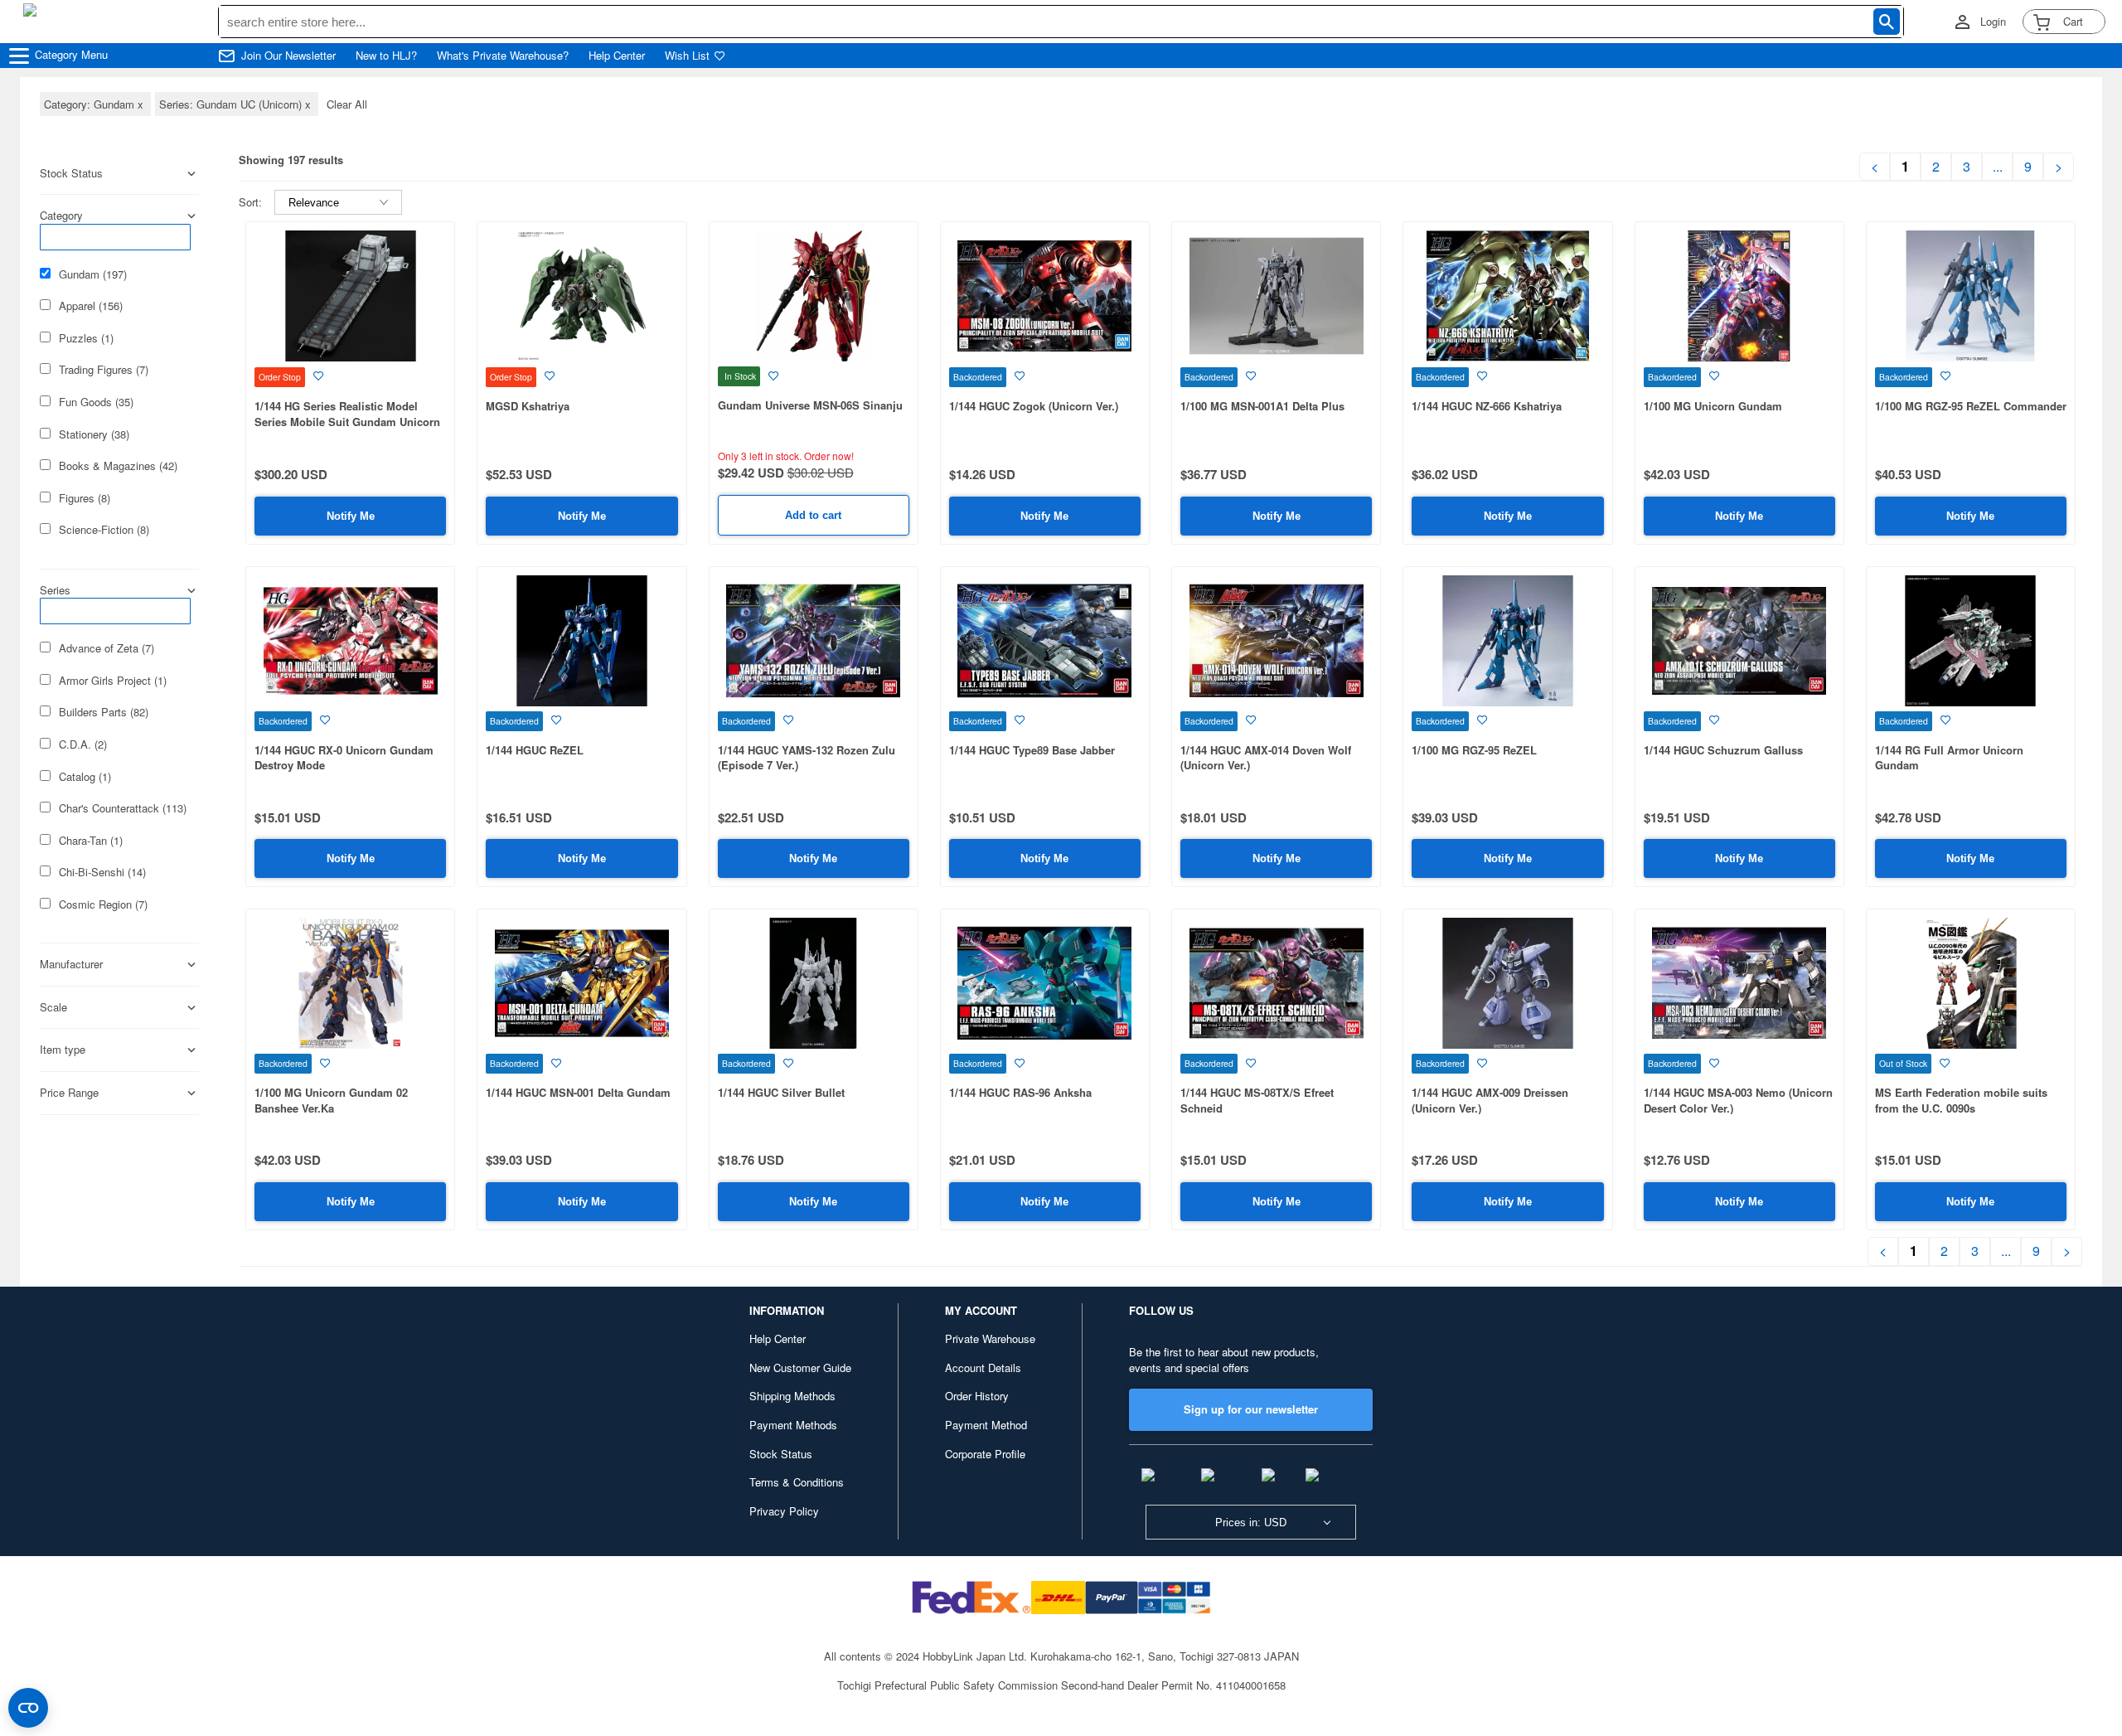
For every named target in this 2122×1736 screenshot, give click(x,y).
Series (55, 590)
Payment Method (986, 1425)
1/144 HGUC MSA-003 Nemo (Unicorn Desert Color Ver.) (1738, 1100)
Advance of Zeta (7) (107, 648)
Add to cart (813, 515)
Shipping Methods (792, 1396)
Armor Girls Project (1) (113, 681)
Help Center (617, 56)
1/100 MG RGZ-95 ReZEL (1474, 750)
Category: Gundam (95, 104)
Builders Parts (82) (104, 712)
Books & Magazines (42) (118, 466)
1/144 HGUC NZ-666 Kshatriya (1487, 406)
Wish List (687, 56)
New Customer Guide (800, 1367)
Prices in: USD (1251, 1523)
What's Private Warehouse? (503, 56)
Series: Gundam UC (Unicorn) (237, 104)
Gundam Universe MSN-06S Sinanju (810, 405)
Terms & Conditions (797, 1482)
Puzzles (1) (86, 338)
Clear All (347, 104)
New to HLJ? (386, 56)
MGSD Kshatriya (528, 406)
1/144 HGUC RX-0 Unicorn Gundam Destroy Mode (344, 758)
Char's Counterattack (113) (123, 808)
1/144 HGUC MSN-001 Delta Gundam (578, 1092)
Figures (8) (85, 498)
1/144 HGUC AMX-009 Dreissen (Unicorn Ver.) (1490, 1100)
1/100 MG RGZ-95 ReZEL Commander (1971, 406)
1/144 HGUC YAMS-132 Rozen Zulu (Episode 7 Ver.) (807, 758)
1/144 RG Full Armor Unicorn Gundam (1949, 758)
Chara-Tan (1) (91, 841)
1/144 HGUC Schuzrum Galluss (1723, 750)
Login (1993, 22)
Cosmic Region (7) (103, 904)
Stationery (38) (94, 434)
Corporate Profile (985, 1454)
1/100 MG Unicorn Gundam (1713, 406)
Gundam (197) (93, 274)
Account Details (983, 1367)
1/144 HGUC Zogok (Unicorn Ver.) (1034, 406)
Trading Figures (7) (104, 370)
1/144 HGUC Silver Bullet (781, 1092)
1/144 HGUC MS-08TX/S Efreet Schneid (1257, 1100)
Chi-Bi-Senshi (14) (102, 872)
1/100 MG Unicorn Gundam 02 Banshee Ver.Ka (331, 1100)
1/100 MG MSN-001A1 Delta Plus (1262, 406)
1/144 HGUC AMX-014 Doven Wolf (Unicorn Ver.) (1266, 758)
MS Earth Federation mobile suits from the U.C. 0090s (1961, 1100)
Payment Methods (793, 1425)
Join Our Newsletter (288, 56)
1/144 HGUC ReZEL (535, 750)
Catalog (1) (85, 777)
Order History (977, 1396)
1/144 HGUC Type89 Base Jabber (1032, 750)
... (1998, 167)
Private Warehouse (990, 1338)
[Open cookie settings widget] (28, 1708)
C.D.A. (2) (83, 744)
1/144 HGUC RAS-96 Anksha (1020, 1092)
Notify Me (351, 516)
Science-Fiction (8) (104, 530)
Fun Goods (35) (96, 402)
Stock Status (781, 1454)
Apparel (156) (91, 306)
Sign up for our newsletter (1251, 1409)
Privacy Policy (784, 1511)
